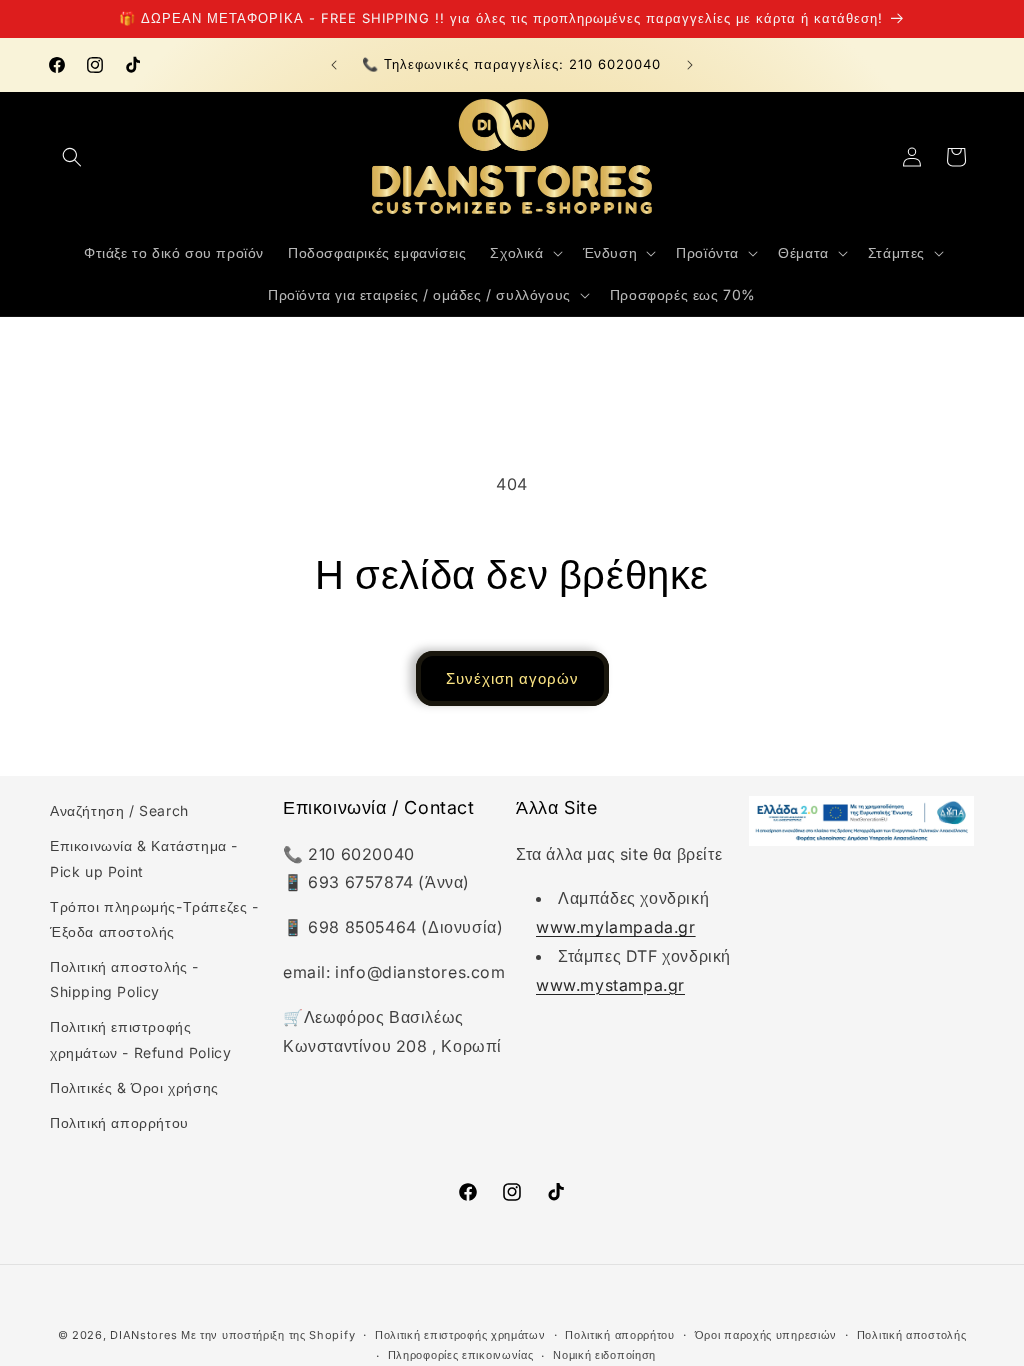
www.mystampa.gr (610, 985)
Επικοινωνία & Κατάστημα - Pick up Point (144, 858)
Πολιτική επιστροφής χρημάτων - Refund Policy (140, 1039)
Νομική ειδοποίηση (604, 1355)
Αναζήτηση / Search (119, 810)
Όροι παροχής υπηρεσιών (766, 1335)
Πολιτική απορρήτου (119, 1122)
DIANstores (143, 1335)
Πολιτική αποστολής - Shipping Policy (124, 979)
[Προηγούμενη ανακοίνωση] (334, 65)
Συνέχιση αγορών (512, 678)
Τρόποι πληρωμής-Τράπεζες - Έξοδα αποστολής (154, 919)
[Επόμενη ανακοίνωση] (690, 65)
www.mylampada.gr (616, 927)
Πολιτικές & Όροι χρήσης (134, 1087)
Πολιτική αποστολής (912, 1335)
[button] (72, 157)
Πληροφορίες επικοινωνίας (461, 1355)
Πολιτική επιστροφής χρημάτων (460, 1335)
